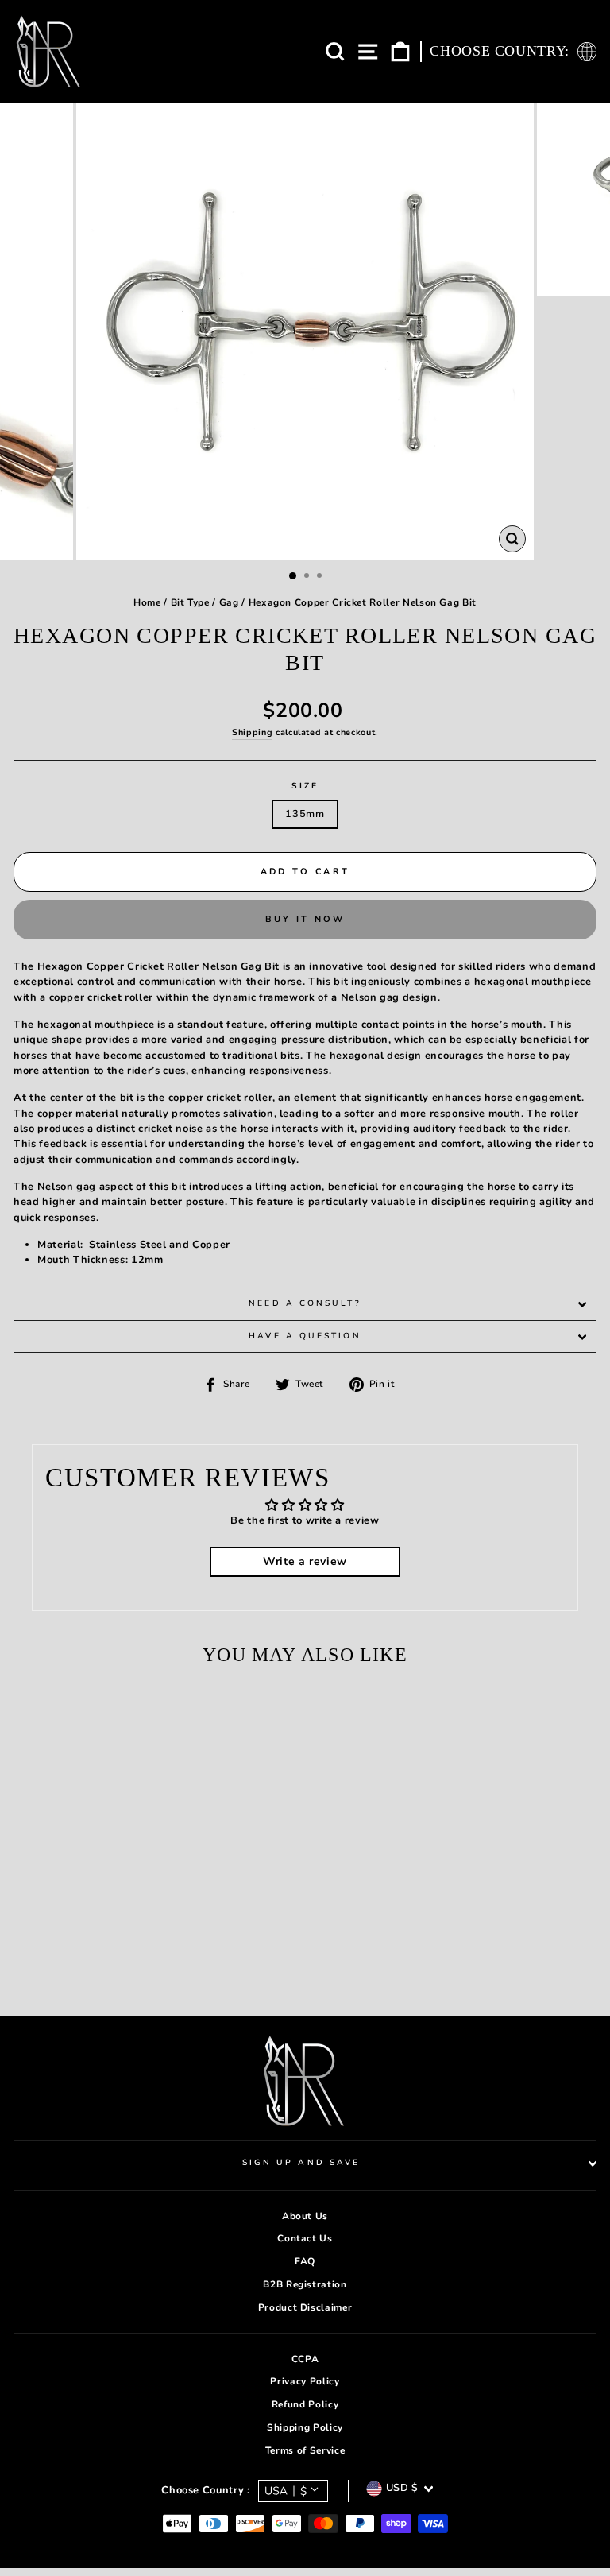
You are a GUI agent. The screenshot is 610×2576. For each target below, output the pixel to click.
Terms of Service (305, 2450)
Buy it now (305, 919)
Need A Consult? (305, 1303)
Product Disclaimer (305, 2307)
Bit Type (190, 602)
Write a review (305, 1561)
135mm (305, 814)
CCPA (305, 2359)
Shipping (252, 732)
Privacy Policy (305, 2381)
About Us (305, 2216)
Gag (229, 602)
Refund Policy (305, 2404)
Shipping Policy (305, 2427)
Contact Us (305, 2238)
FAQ (305, 2261)
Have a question (305, 1336)
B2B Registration (305, 2284)
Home (147, 602)
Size (305, 786)
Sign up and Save (301, 2163)
